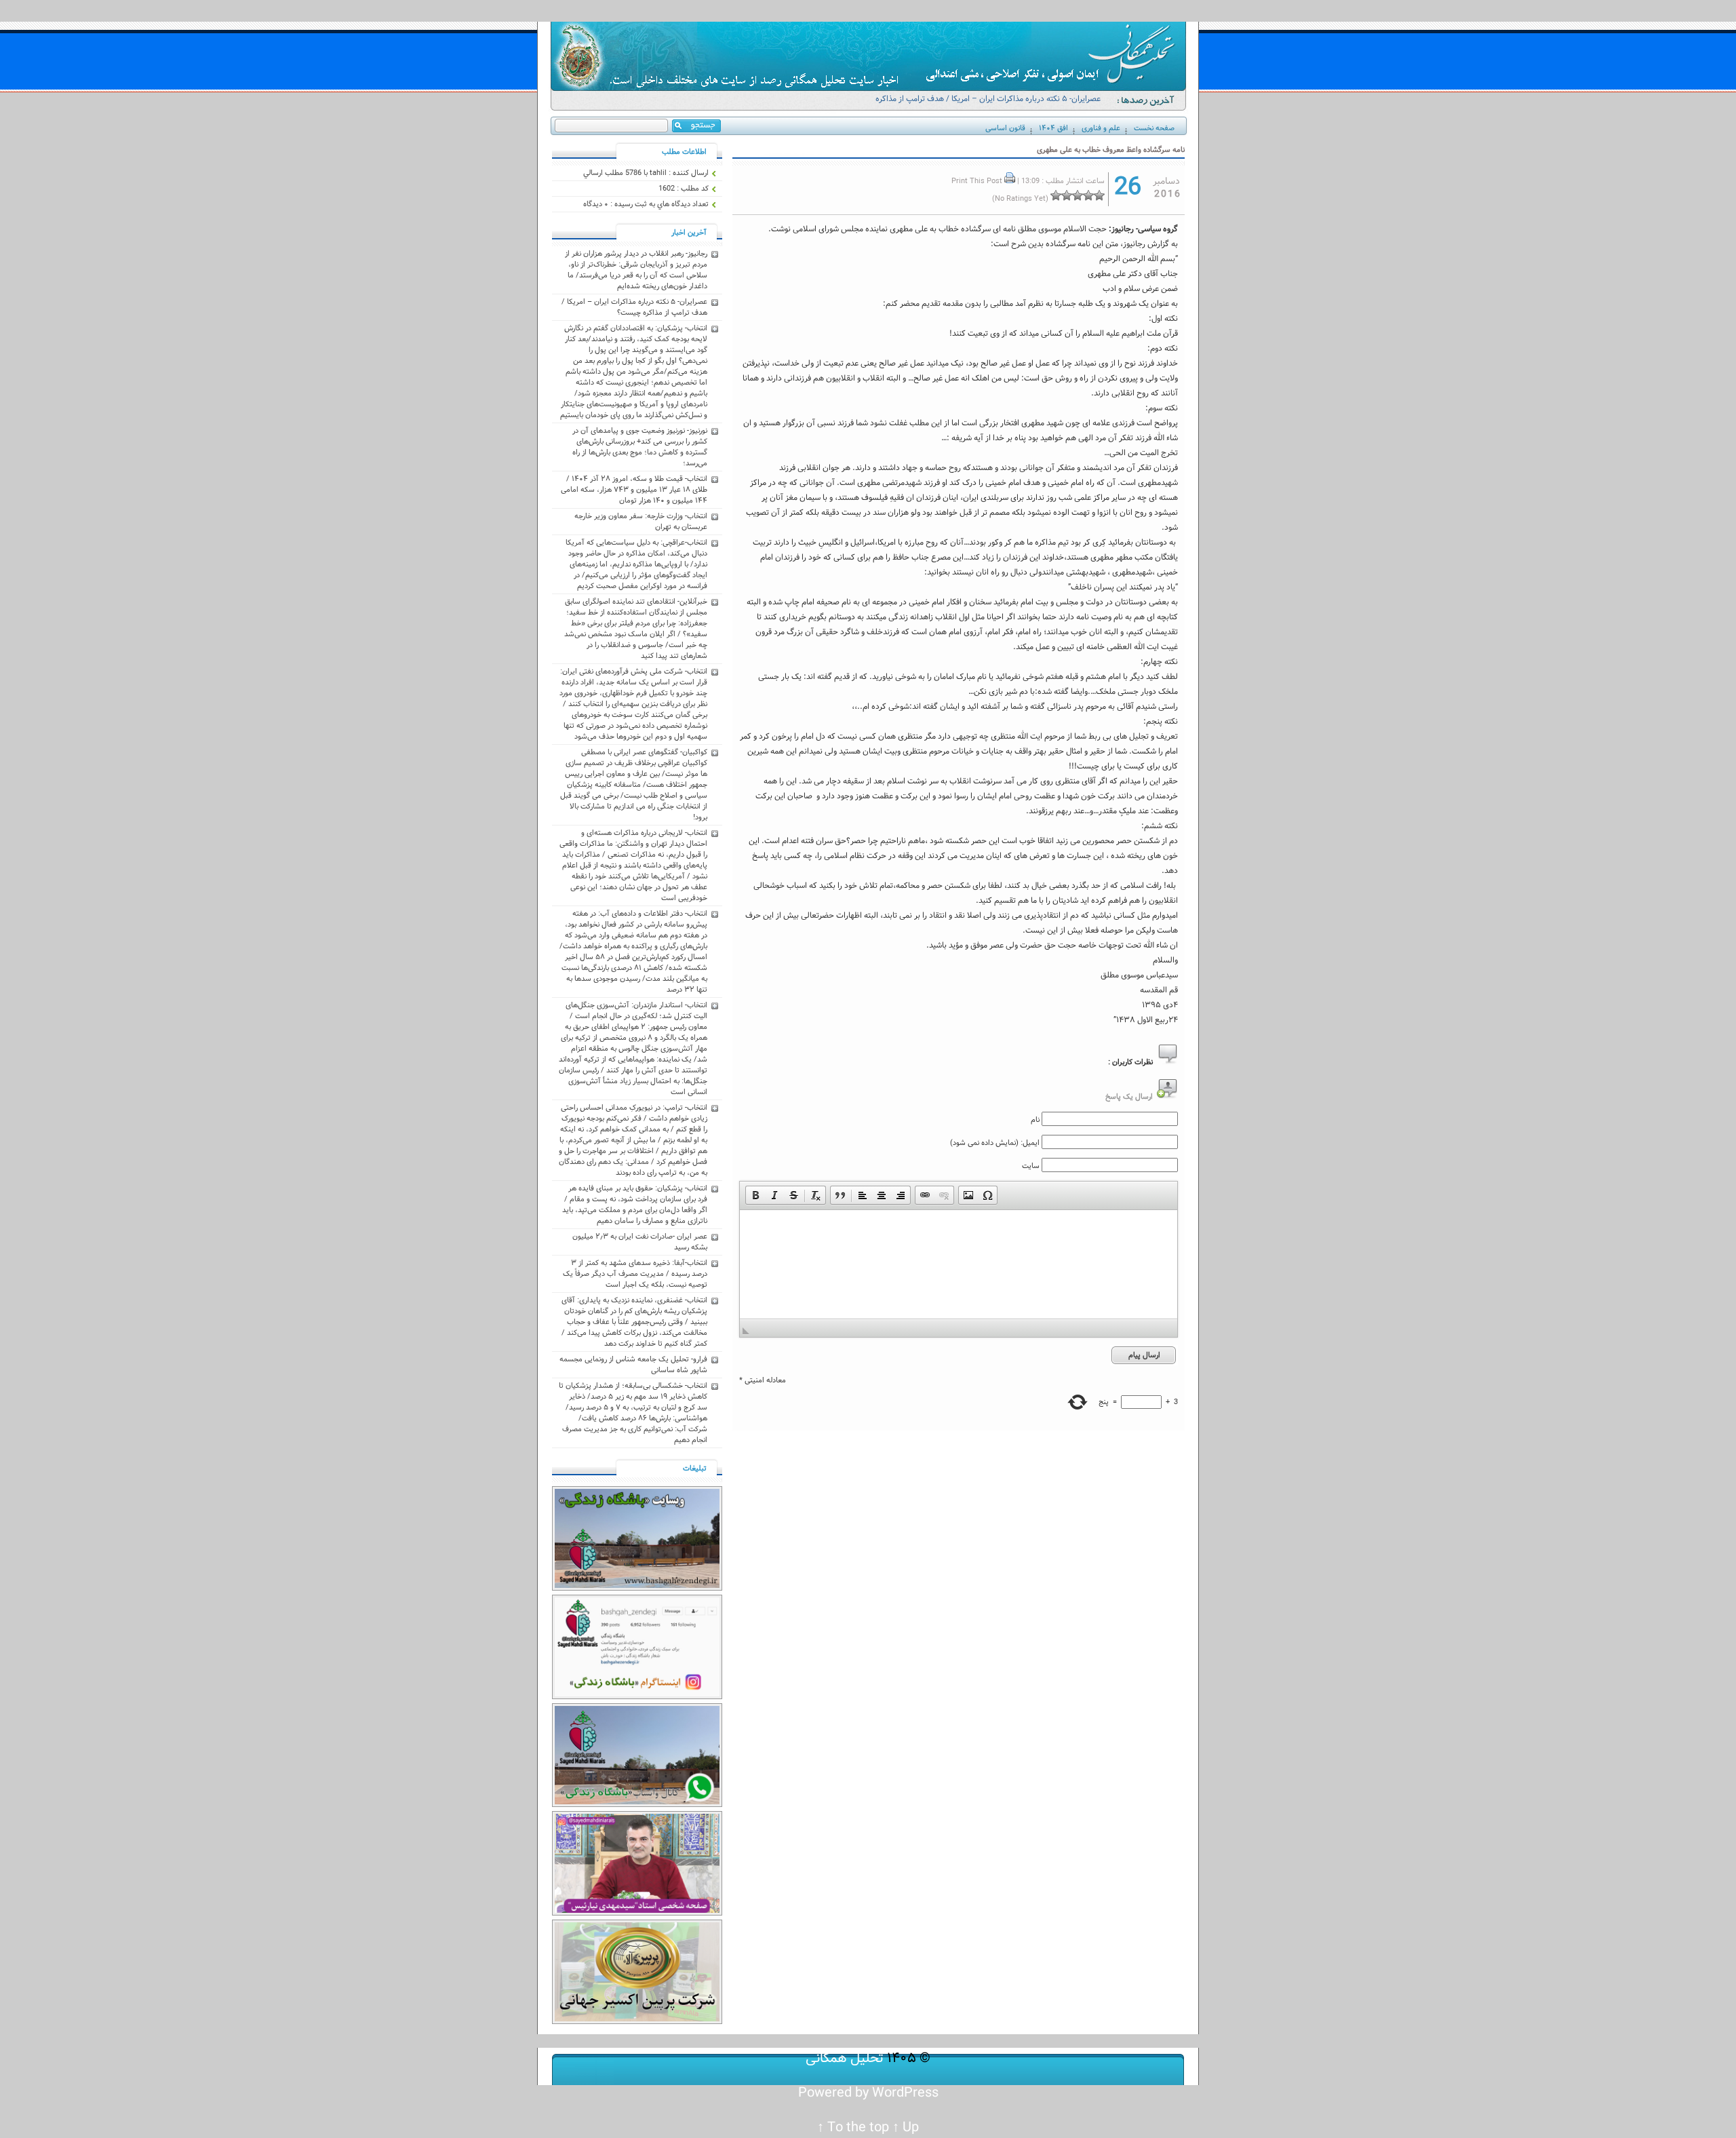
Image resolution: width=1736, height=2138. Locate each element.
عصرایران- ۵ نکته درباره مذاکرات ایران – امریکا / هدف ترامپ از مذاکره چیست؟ (988, 105)
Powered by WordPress (868, 2093)
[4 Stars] (1067, 195)
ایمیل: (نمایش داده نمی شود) (995, 1143)
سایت (1031, 1166)
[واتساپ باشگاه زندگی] (637, 1805)
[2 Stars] (1088, 195)
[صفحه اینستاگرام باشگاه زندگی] (637, 1697)
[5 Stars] (1056, 195)
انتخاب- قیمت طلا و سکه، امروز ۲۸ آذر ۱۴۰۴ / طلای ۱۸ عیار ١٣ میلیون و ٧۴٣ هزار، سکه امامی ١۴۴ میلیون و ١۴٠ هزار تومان (634, 490)
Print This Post (977, 181)
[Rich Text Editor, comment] (959, 1264)
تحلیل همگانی (845, 2058)
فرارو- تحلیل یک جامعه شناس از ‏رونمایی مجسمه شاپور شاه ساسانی (633, 1365)
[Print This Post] (1010, 181)
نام (1035, 1120)
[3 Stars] (1078, 195)
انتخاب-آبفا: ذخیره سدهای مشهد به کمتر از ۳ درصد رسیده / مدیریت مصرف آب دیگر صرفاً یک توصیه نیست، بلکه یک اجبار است (635, 1274)
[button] (755, 1195)
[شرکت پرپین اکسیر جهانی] (637, 2022)
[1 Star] (1099, 195)
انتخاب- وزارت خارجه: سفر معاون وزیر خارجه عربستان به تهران (641, 522)
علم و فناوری (1101, 128)
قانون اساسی (1005, 128)
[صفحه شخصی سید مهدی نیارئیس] (637, 1913)
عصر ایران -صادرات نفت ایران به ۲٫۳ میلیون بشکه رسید (640, 1242)
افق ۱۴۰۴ (1053, 128)
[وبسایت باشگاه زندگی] (637, 1589)
